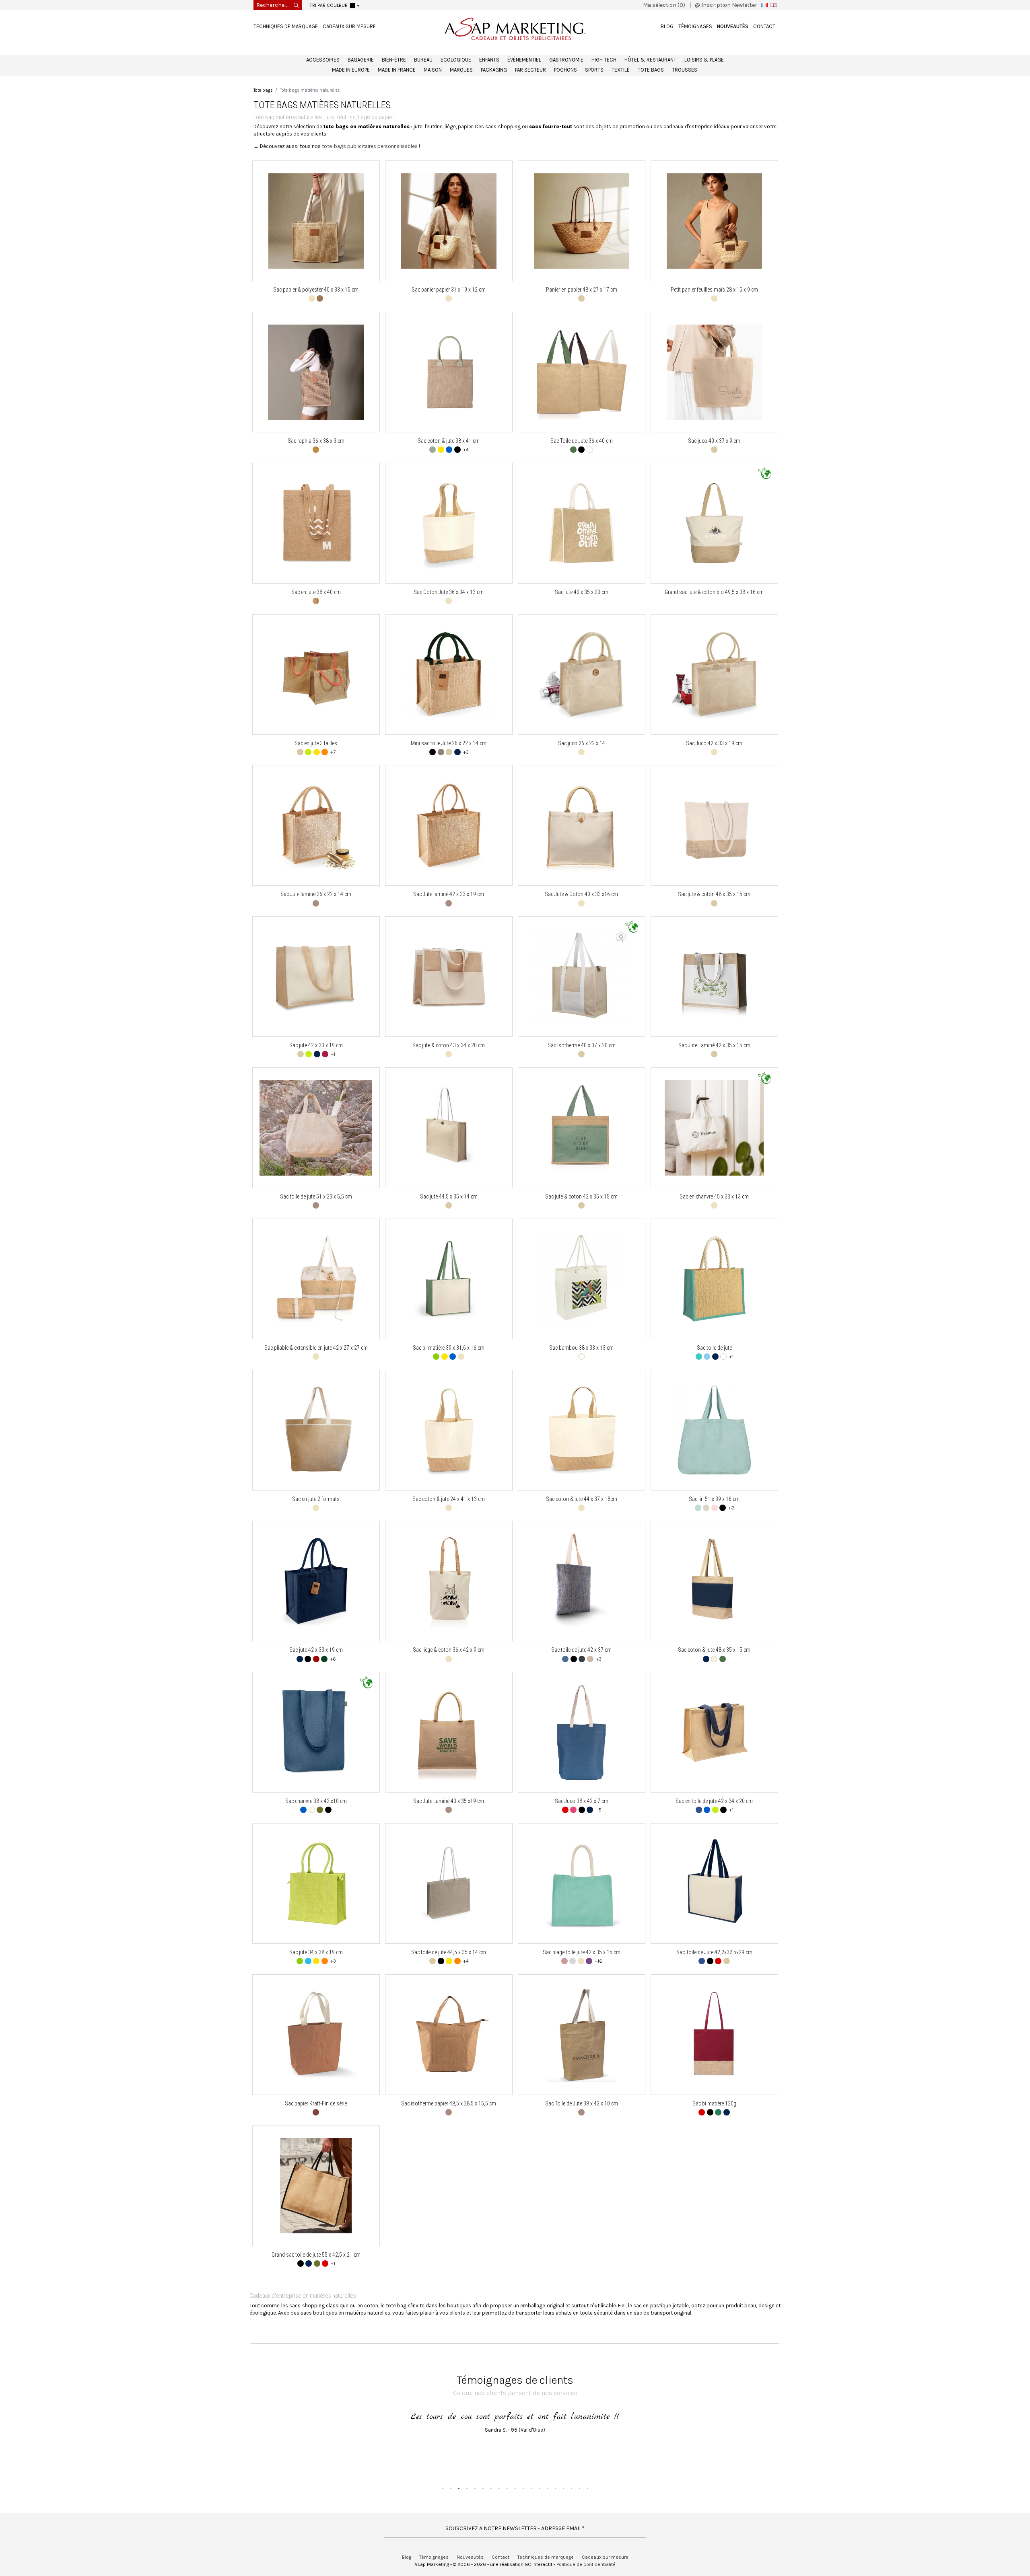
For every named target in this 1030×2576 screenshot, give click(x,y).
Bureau (423, 60)
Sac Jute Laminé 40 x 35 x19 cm (449, 1801)
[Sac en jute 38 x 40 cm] (316, 523)
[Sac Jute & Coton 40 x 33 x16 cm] (582, 825)
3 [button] (459, 2488)
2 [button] (451, 2488)
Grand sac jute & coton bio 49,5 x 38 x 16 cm (714, 592)
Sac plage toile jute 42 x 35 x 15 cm (582, 1952)
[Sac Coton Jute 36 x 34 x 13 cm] (449, 523)
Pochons (565, 70)
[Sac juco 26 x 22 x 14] (582, 674)
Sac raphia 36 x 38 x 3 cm (316, 441)
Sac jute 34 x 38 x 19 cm (316, 1952)
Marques (461, 70)
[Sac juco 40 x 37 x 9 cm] (714, 372)
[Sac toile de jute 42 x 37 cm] (581, 1581)
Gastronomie (566, 60)
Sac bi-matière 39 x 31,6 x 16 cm (449, 1348)
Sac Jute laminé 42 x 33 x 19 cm (449, 894)
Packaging (494, 70)
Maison (433, 70)
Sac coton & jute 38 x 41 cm (449, 441)
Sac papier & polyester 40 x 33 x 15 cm (316, 290)
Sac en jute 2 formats (316, 1499)
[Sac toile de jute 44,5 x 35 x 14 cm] (449, 1884)
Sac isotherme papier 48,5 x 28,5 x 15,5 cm (449, 2103)
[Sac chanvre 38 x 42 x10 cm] (316, 1732)
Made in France (397, 70)
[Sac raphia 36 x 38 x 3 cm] (316, 372)
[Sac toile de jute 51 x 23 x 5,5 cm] (316, 1128)
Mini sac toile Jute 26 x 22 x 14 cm (449, 743)
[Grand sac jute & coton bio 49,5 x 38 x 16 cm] (714, 523)
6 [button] (483, 2488)
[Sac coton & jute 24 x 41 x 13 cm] (449, 1430)
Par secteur (530, 70)
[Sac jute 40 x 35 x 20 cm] (582, 523)
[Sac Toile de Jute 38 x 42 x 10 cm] (582, 2034)
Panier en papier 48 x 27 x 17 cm (582, 290)
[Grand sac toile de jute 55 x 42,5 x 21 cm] (316, 2186)
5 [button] (475, 2488)
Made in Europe (351, 70)
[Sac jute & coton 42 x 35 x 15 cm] (582, 1128)
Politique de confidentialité (586, 2564)
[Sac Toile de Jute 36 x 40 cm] (582, 372)
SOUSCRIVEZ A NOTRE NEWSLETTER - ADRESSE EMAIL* (515, 2528)
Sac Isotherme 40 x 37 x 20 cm (582, 1045)
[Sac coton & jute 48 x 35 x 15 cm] (714, 1581)
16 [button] (563, 2488)
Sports (594, 70)
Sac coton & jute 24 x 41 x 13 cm (449, 1499)
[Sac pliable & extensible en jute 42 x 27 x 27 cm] (316, 1279)
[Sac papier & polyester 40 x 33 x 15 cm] (316, 221)
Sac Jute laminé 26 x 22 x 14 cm (316, 894)
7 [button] (491, 2488)
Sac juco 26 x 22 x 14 (582, 743)
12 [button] (531, 2488)
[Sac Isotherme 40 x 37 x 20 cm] (582, 977)
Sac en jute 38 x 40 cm (316, 592)
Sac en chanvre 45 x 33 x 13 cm (714, 1197)
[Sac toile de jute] (714, 1279)
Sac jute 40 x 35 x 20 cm (582, 592)
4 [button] (467, 2488)
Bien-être (394, 60)
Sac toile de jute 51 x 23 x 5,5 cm (316, 1197)
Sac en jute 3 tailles (316, 743)
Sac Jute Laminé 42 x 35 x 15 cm (714, 1045)
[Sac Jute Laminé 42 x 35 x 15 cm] (714, 977)
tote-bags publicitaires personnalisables (370, 146)
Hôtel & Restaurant (650, 60)
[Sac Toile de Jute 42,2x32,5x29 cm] (714, 1884)
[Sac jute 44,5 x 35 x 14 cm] (448, 1128)
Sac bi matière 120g (714, 2103)
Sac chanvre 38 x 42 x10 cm (316, 1801)
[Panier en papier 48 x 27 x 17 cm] (582, 221)
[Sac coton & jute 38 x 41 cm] (449, 372)
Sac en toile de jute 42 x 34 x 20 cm (714, 1801)
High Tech (604, 60)
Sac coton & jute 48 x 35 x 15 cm (714, 1650)
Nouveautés (733, 26)
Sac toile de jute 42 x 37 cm (581, 1650)
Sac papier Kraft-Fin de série (316, 2103)
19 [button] (587, 2488)
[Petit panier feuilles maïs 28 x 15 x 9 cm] (714, 221)
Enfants (489, 60)
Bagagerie (361, 60)
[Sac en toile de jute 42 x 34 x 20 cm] (714, 1732)
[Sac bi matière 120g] (714, 2034)
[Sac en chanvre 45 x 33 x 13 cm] (714, 1128)
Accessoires (323, 60)
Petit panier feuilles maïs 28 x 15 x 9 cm (714, 290)
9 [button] (507, 2488)
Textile (621, 70)
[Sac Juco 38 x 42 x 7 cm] (581, 1732)
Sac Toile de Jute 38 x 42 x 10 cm (582, 2103)
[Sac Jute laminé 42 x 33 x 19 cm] (449, 825)
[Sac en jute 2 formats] (316, 1430)
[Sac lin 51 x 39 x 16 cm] (714, 1430)
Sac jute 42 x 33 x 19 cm (316, 1045)
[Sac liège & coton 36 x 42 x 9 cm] (449, 1581)
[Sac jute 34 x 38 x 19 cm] (316, 1884)
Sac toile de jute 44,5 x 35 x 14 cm (449, 1952)
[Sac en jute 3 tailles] (316, 674)
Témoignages (695, 26)
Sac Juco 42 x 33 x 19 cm (714, 743)
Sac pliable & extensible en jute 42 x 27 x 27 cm (316, 1348)
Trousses (685, 70)
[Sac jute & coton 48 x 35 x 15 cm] (714, 825)
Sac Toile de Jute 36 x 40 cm (582, 441)
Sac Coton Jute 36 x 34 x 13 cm (449, 592)
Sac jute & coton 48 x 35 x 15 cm (714, 894)
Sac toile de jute (714, 1348)
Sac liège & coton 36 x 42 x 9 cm (449, 1650)
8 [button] (499, 2488)
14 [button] (547, 2488)
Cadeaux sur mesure (349, 26)
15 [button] (555, 2488)
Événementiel (524, 60)
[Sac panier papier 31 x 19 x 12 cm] (449, 221)
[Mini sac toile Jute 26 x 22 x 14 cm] (449, 674)
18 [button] (579, 2488)
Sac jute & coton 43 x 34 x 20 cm (449, 1045)
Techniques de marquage (286, 26)
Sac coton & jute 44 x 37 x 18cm (582, 1499)
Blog (667, 26)
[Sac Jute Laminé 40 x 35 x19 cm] (449, 1732)
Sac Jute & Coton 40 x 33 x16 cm (581, 894)
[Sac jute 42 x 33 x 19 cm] (316, 977)
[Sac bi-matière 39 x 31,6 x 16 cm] (449, 1279)
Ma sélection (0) (664, 5)
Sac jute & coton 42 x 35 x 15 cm (581, 1197)
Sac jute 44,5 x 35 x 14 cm (449, 1197)
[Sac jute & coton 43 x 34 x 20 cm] (449, 977)
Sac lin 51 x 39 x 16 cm (714, 1499)
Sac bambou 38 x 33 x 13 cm (581, 1348)
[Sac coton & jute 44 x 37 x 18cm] (582, 1430)
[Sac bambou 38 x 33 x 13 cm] (582, 1279)
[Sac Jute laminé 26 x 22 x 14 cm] (316, 825)
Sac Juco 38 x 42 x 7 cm (582, 1801)
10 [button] (515, 2488)
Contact (764, 26)
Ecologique (456, 60)
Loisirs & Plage (704, 60)
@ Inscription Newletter (726, 5)
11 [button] (523, 2488)
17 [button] (571, 2488)
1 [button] (443, 2488)
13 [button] (539, 2488)
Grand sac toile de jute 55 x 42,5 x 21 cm (316, 2255)
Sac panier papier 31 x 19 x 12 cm (449, 290)
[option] (515, 2433)
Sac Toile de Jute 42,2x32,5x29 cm (714, 1952)
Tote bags (651, 70)
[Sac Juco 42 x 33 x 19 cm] (714, 674)
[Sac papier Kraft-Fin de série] (316, 2034)
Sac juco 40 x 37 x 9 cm (714, 441)
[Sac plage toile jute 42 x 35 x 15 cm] (581, 1884)
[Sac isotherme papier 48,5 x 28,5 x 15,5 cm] (449, 2034)
